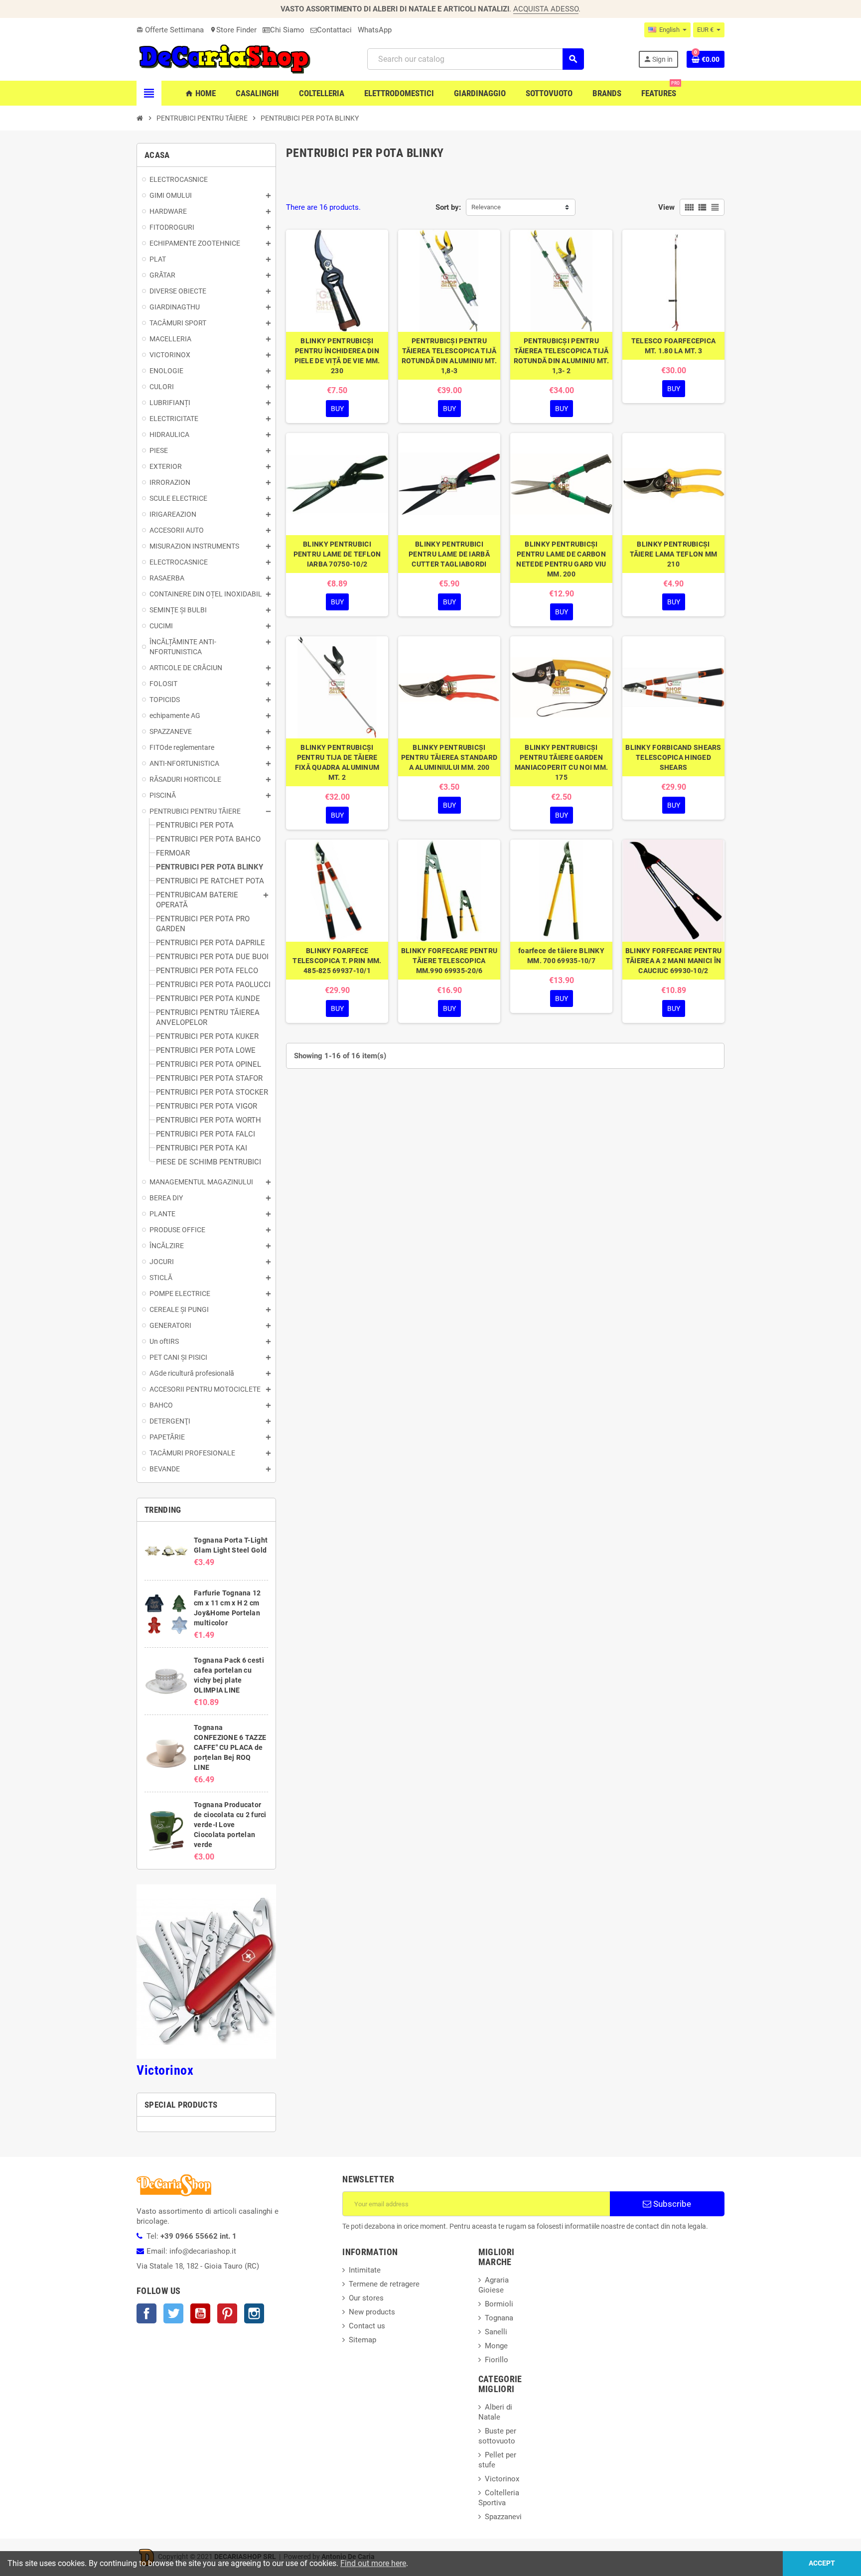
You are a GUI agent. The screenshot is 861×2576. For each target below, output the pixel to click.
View (666, 207)
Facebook (146, 2313)
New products (372, 2312)
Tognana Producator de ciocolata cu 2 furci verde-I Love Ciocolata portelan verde (230, 1825)
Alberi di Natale (495, 2412)
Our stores (366, 2298)
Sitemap (362, 2340)
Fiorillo (497, 2360)
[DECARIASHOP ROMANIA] (225, 59)
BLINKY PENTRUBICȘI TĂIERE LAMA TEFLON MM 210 (674, 554)
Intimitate (365, 2270)
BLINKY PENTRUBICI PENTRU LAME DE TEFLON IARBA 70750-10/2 (337, 554)
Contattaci (334, 30)
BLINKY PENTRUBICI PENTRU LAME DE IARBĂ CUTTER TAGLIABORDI (449, 554)
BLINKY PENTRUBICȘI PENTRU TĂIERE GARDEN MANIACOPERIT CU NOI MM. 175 (561, 762)
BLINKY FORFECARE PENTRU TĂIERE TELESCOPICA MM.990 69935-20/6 (449, 961)
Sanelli (496, 2332)
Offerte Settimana (170, 30)
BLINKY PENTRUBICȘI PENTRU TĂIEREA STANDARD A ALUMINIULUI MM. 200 (449, 757)
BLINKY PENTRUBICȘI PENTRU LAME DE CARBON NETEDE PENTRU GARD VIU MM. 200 (561, 559)
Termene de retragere (384, 2284)
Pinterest (227, 2313)
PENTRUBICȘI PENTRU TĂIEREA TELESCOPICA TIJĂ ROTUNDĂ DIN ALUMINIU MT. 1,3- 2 (561, 356)
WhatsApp (375, 30)
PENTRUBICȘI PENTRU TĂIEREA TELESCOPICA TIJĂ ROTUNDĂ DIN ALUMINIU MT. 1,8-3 (449, 356)
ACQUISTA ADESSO (546, 9)
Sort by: (448, 207)
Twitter (173, 2313)
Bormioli (499, 2304)
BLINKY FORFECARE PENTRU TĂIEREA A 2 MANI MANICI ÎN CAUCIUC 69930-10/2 (673, 961)
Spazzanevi (503, 2517)
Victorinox (165, 2070)
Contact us (367, 2326)
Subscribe (671, 2204)
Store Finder (233, 30)
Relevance (486, 207)
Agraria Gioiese (494, 2285)
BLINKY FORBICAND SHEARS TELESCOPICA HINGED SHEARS (673, 757)
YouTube (200, 2313)
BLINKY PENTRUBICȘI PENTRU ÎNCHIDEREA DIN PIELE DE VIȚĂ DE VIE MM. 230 (337, 356)
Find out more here (373, 2563)
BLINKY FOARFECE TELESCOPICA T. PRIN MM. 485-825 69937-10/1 (337, 961)
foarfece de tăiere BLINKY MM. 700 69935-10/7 (561, 956)
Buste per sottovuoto (497, 2436)
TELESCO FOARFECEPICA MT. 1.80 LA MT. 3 (674, 346)
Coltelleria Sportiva (499, 2498)
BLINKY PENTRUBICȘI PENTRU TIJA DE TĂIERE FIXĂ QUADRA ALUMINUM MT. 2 (337, 762)
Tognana (499, 2318)
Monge (496, 2346)
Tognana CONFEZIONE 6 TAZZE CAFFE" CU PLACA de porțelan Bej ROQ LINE (230, 1747)
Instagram (254, 2313)
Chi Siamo (287, 30)
